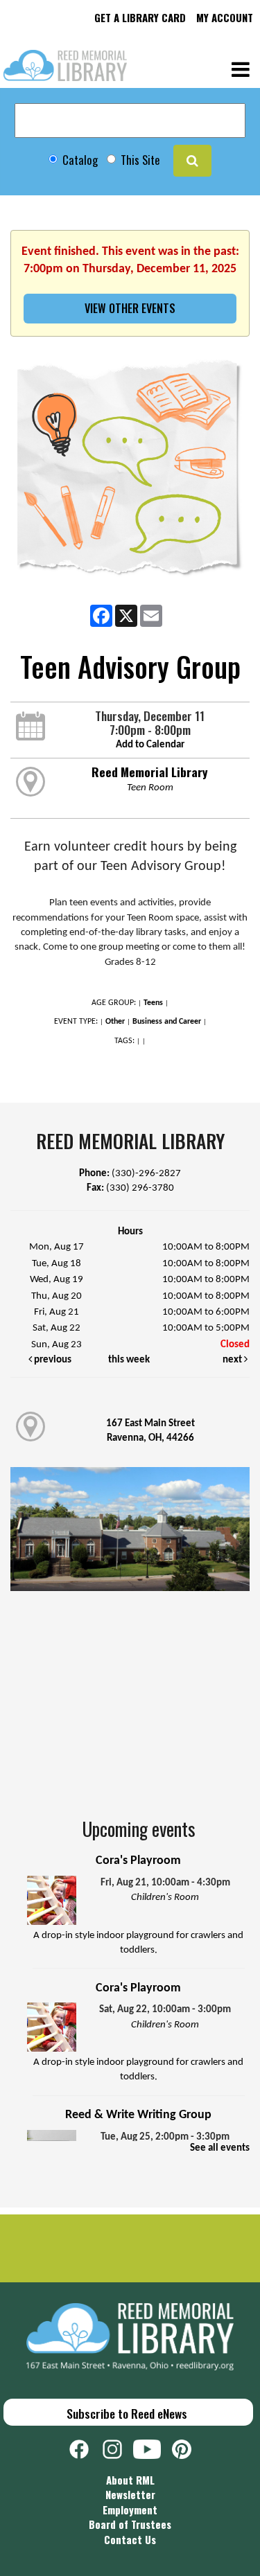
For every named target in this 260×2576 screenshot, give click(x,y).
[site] (192, 161)
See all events (220, 2148)
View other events (130, 308)
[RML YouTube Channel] (153, 2447)
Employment (130, 2510)
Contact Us (130, 2539)
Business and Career (167, 1022)
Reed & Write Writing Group (138, 2115)
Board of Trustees (130, 2524)
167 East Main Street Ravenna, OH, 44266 (150, 1431)
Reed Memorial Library (150, 772)
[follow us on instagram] (118, 2447)
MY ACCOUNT (225, 17)
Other (115, 1022)
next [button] (233, 1360)
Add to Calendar (150, 745)
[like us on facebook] (86, 2447)
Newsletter (130, 2494)
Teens (153, 1003)
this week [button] (129, 1360)
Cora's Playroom (138, 1861)
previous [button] (52, 1360)
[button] (241, 68)
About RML (130, 2480)
